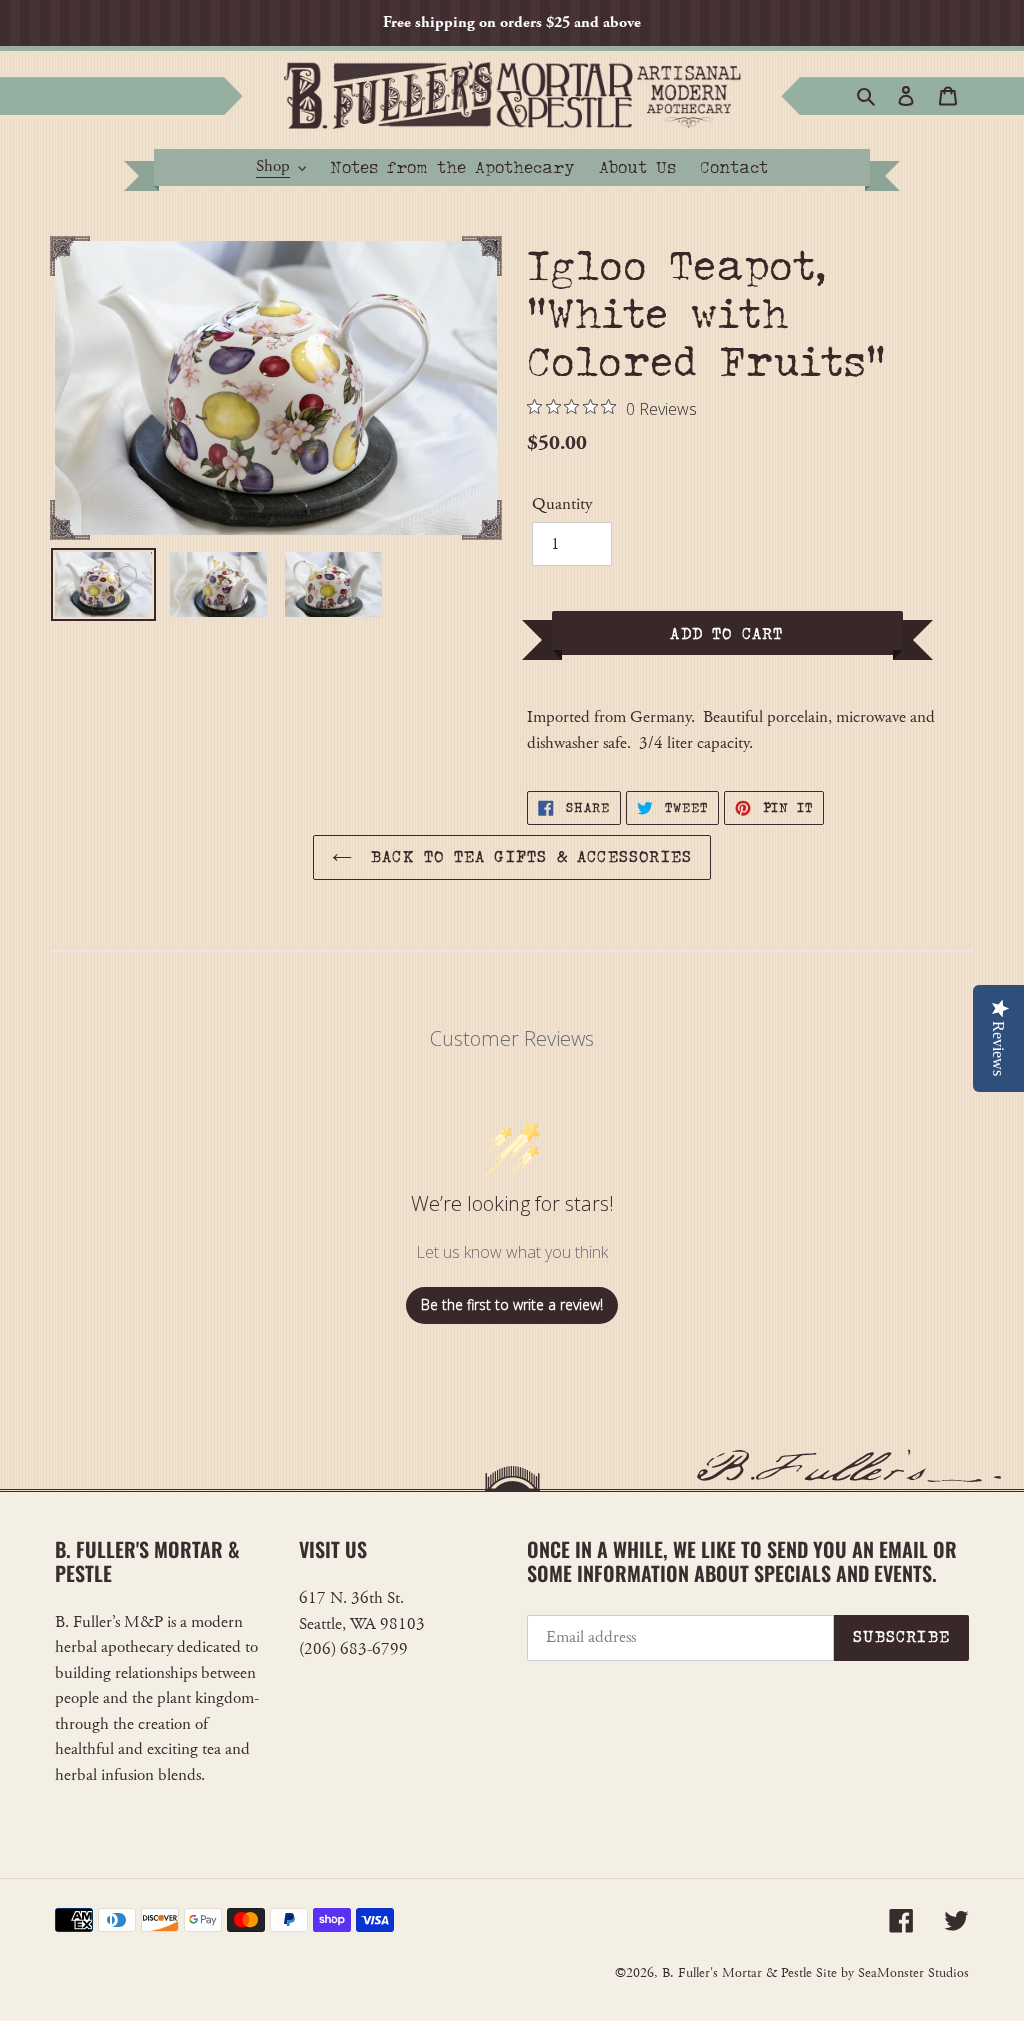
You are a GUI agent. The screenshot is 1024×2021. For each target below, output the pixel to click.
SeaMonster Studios (913, 1973)
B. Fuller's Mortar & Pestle (737, 1973)
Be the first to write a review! (512, 1304)
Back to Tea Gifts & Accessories (527, 856)
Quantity (562, 504)
